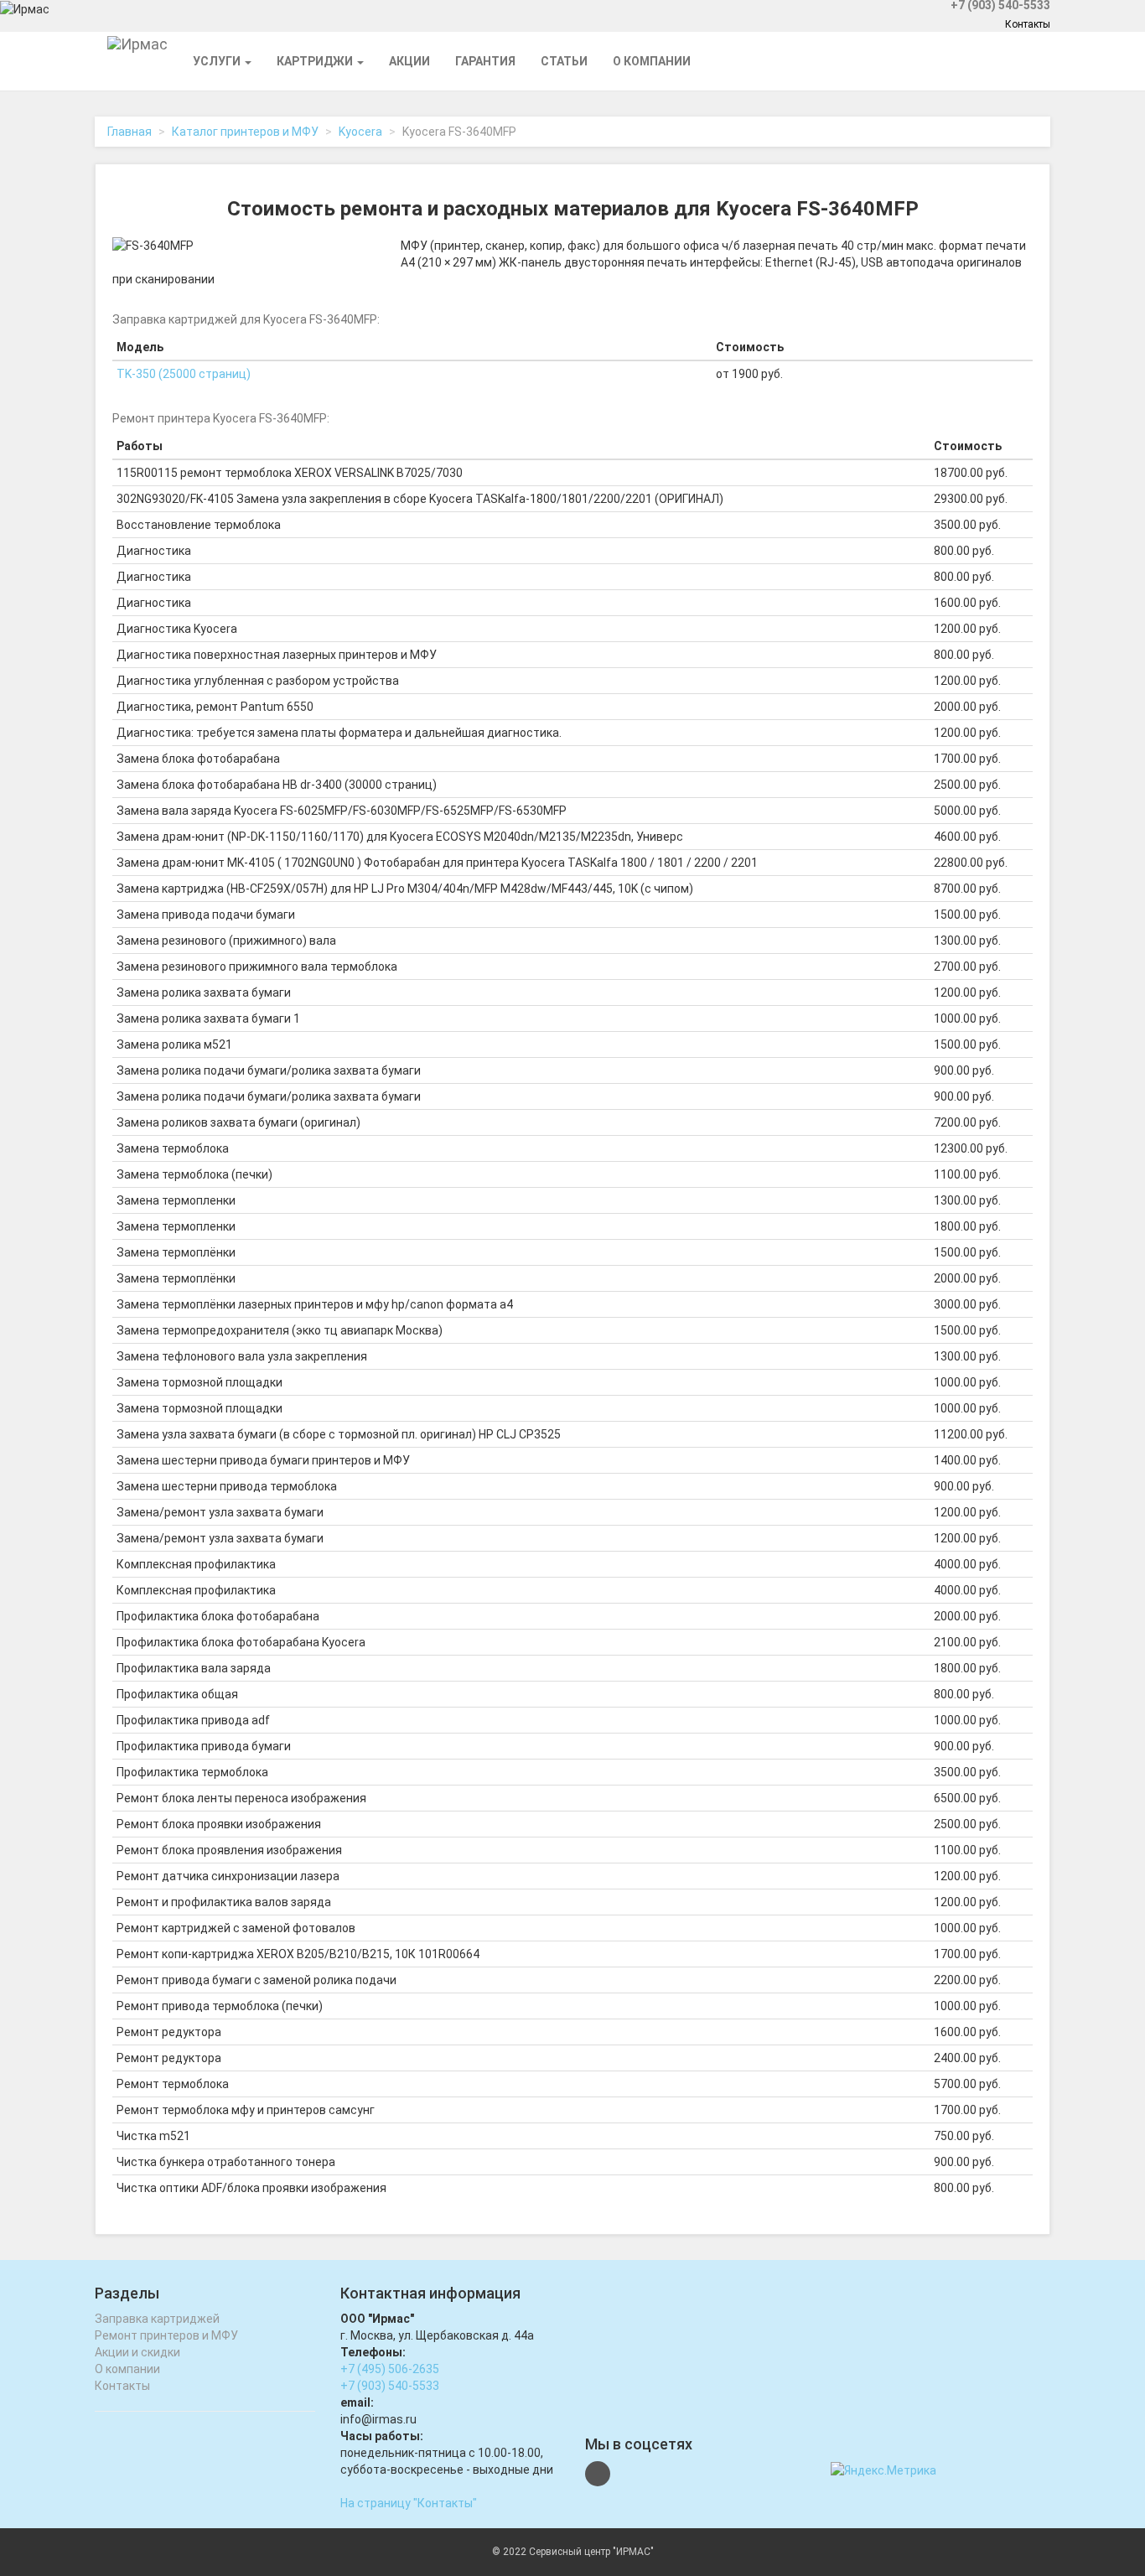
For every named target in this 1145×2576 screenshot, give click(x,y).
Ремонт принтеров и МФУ (166, 2335)
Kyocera (360, 132)
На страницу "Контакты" (409, 2503)
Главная (130, 132)
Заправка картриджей (157, 2319)
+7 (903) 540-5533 (390, 2386)
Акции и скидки (137, 2352)
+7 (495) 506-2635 (390, 2369)
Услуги (218, 61)
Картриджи (316, 61)
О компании (652, 61)
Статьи (564, 61)
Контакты (1028, 24)
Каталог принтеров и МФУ (245, 132)
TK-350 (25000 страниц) (184, 374)
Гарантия (485, 61)
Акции (409, 61)
